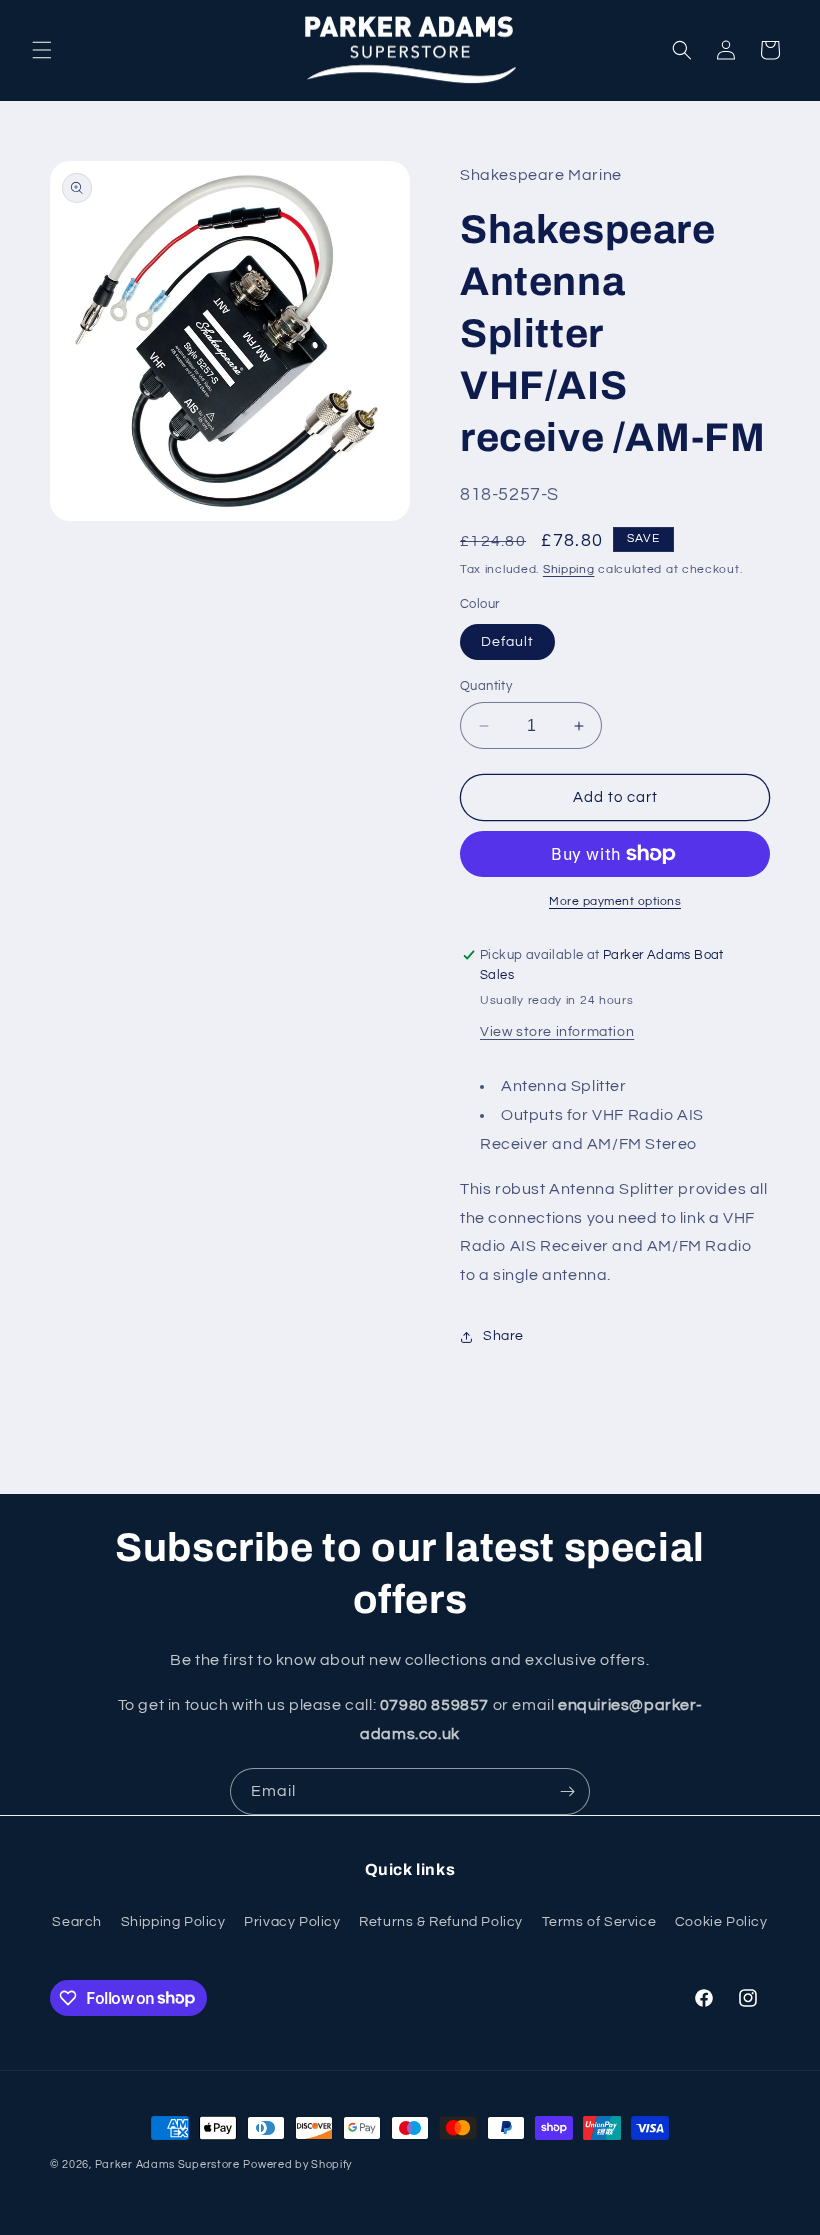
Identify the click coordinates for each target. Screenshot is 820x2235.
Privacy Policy (292, 1922)
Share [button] (503, 1336)
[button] (42, 50)
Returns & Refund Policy (441, 1922)
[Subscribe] (567, 1791)
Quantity (486, 686)
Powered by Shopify (297, 2164)
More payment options (615, 901)
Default (507, 642)
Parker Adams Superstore (167, 2164)
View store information (557, 1032)
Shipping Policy (173, 1922)
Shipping (569, 569)
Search (77, 1922)
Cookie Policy (721, 1922)
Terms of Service (599, 1922)
